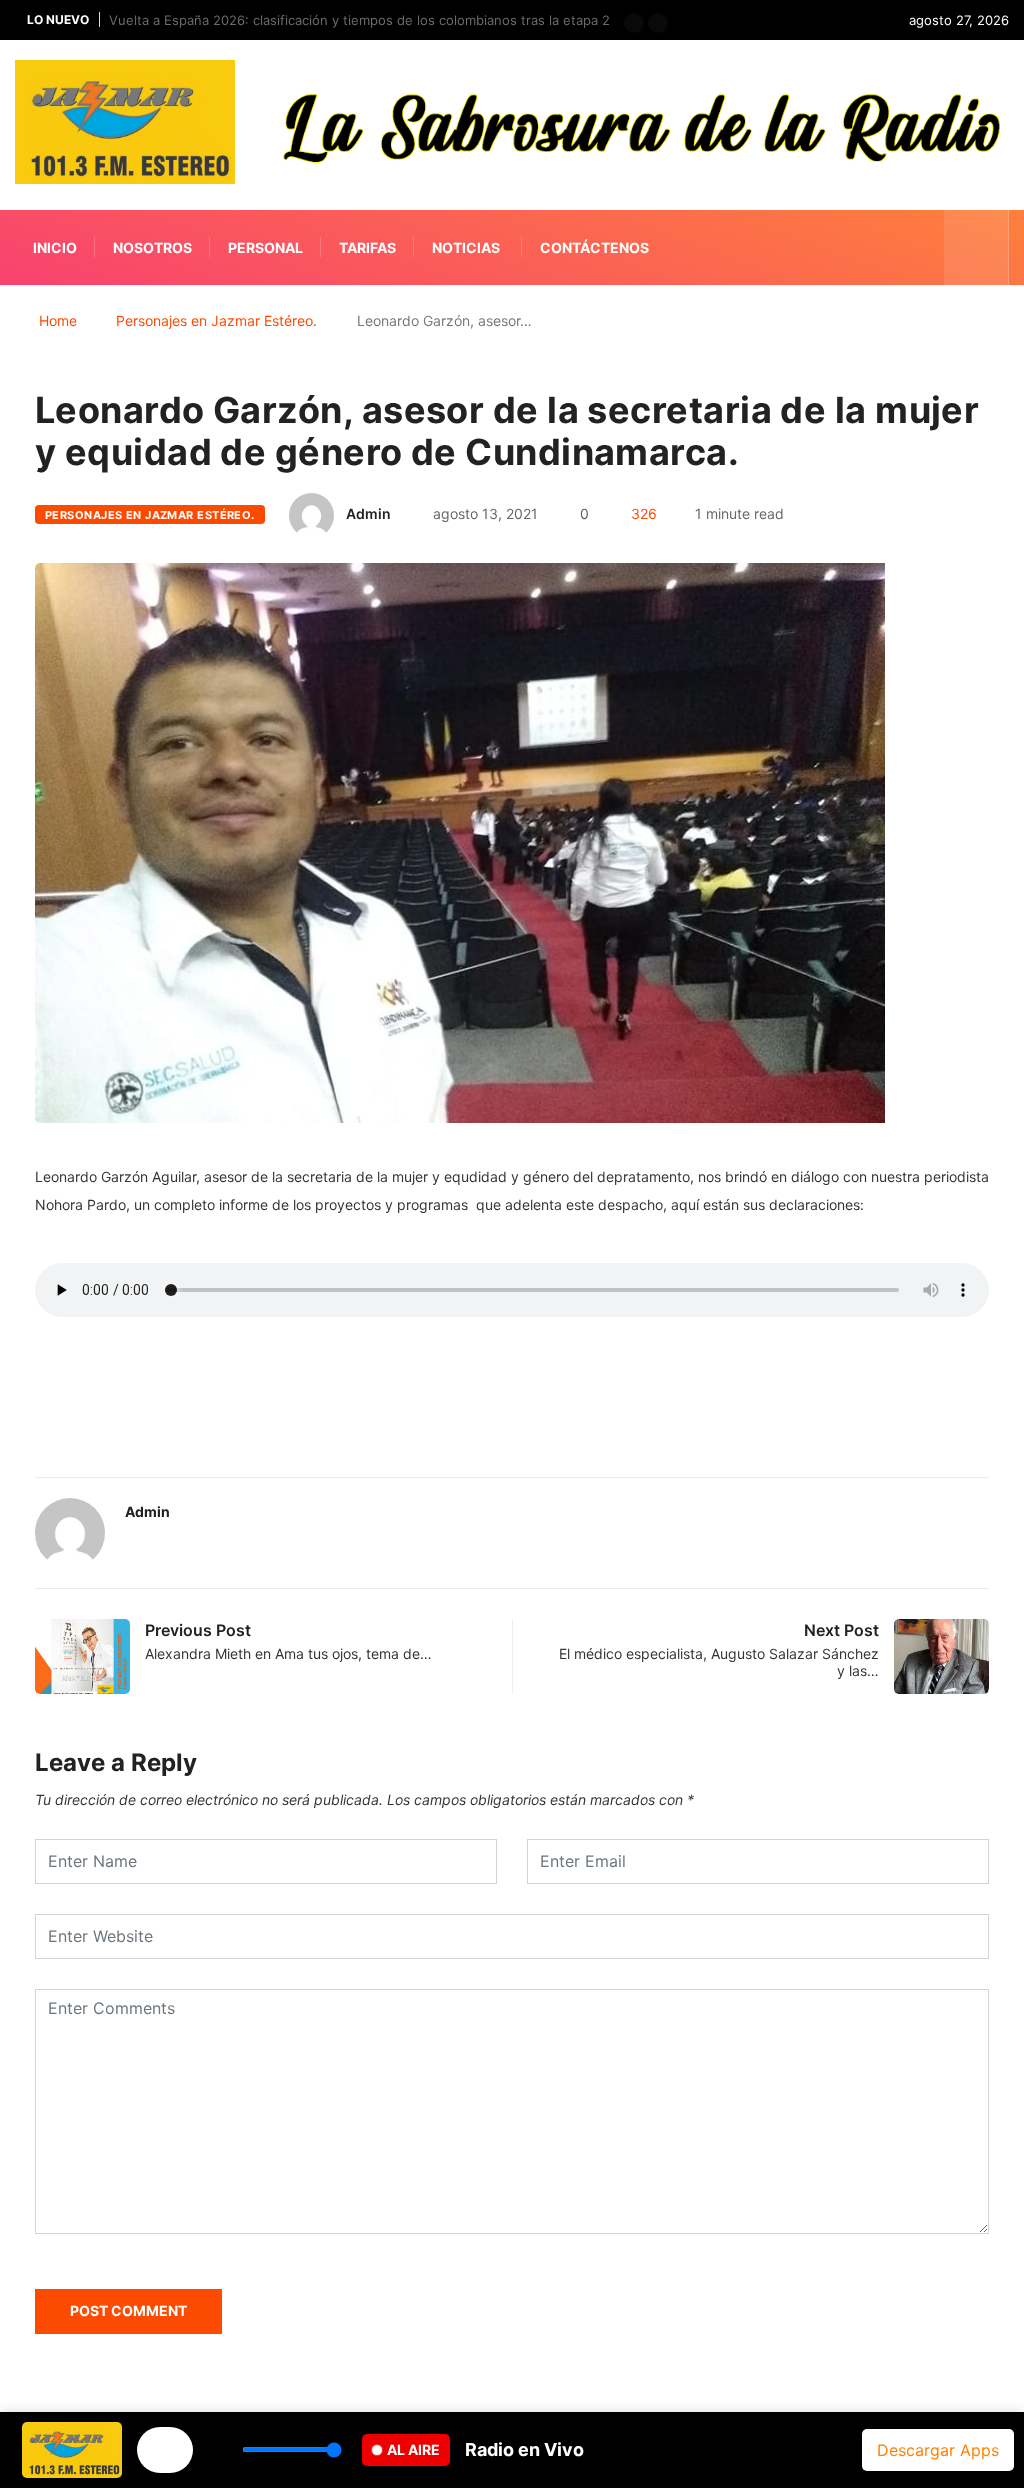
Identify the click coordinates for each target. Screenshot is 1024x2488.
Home (58, 320)
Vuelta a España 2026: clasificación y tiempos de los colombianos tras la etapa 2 (359, 20)
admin (368, 513)
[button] (634, 23)
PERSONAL (265, 247)
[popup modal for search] (976, 247)
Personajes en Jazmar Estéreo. (216, 320)
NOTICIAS (466, 247)
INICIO (55, 247)
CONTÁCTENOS (594, 247)
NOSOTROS (152, 247)
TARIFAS (367, 247)
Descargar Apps (938, 2450)
